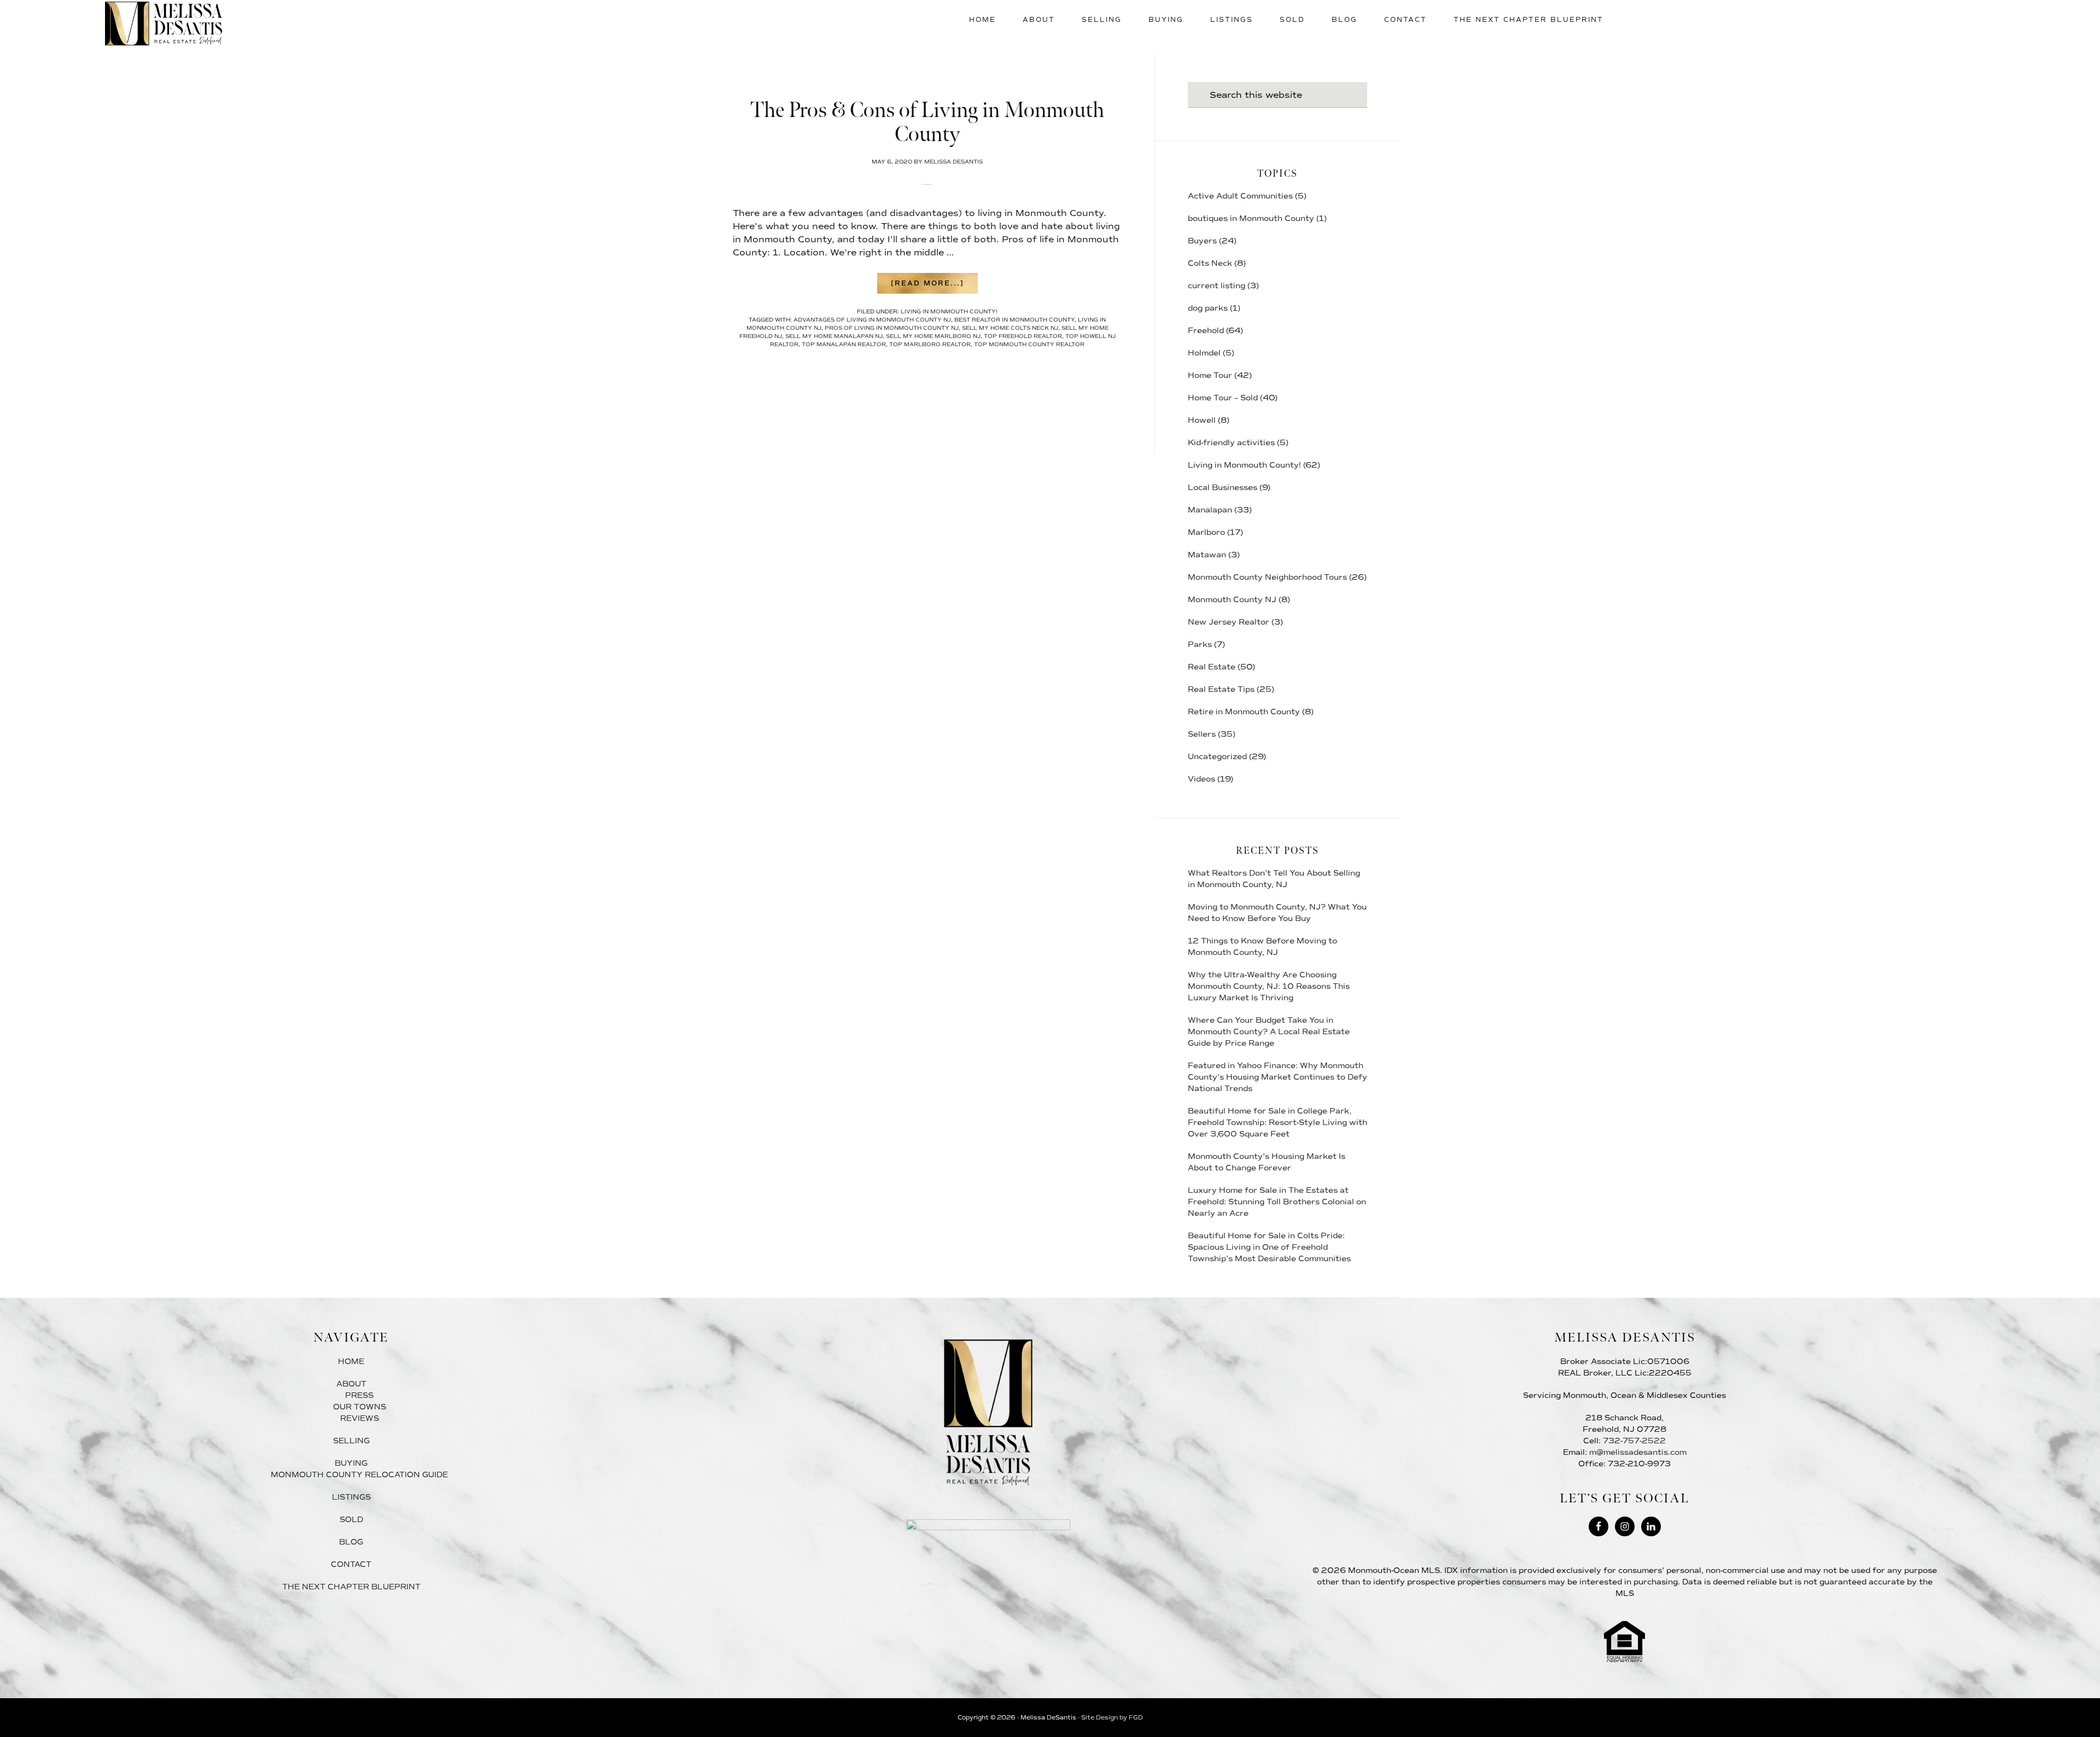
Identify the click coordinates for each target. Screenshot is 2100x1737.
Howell (1202, 420)
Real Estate (1212, 667)
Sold (351, 1520)
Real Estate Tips (1221, 689)
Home (351, 1362)
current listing (1217, 286)
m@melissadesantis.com (1638, 1452)
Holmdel (1204, 353)
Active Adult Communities (1240, 196)
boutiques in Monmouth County (1251, 218)
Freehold (1206, 331)
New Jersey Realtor (1229, 622)
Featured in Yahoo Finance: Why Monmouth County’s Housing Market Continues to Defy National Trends (1277, 1077)
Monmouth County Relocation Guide (359, 1475)
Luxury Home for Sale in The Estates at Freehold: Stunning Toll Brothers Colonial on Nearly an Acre (1277, 1202)
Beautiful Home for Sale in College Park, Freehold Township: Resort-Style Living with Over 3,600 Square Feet (1277, 1123)
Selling (351, 1441)
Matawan (1207, 555)
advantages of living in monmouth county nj (872, 320)
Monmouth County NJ (1232, 600)
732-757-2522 (1634, 1441)
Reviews (360, 1418)
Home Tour (1210, 375)
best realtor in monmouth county (1014, 320)
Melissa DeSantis (164, 24)
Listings (351, 1497)
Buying (351, 1463)
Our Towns (360, 1407)
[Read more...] (934, 286)
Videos (1201, 779)
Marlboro (1206, 532)
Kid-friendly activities (1231, 443)
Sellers (1202, 734)
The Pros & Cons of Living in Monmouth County (927, 123)
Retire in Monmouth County (1244, 712)
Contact (351, 1564)
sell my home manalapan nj (834, 336)
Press (359, 1395)
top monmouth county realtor (1029, 344)
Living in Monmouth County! (949, 311)
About (351, 1384)
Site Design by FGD (1112, 1718)
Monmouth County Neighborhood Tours (1267, 577)
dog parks (1208, 308)
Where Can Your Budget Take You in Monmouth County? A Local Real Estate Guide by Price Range (1269, 1032)
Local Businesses (1223, 488)
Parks (1200, 645)
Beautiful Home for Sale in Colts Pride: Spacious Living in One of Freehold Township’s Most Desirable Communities (1269, 1247)
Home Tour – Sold (1223, 398)
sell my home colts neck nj (1010, 328)
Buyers (1202, 241)
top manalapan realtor (844, 344)
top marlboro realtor (930, 344)
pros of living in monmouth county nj (892, 328)
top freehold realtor (1023, 336)
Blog (351, 1542)
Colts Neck (1210, 263)
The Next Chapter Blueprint (351, 1587)
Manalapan (1210, 510)
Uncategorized (1217, 757)
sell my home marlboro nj (933, 336)
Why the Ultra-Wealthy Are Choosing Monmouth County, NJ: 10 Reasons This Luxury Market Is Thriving (1269, 986)
